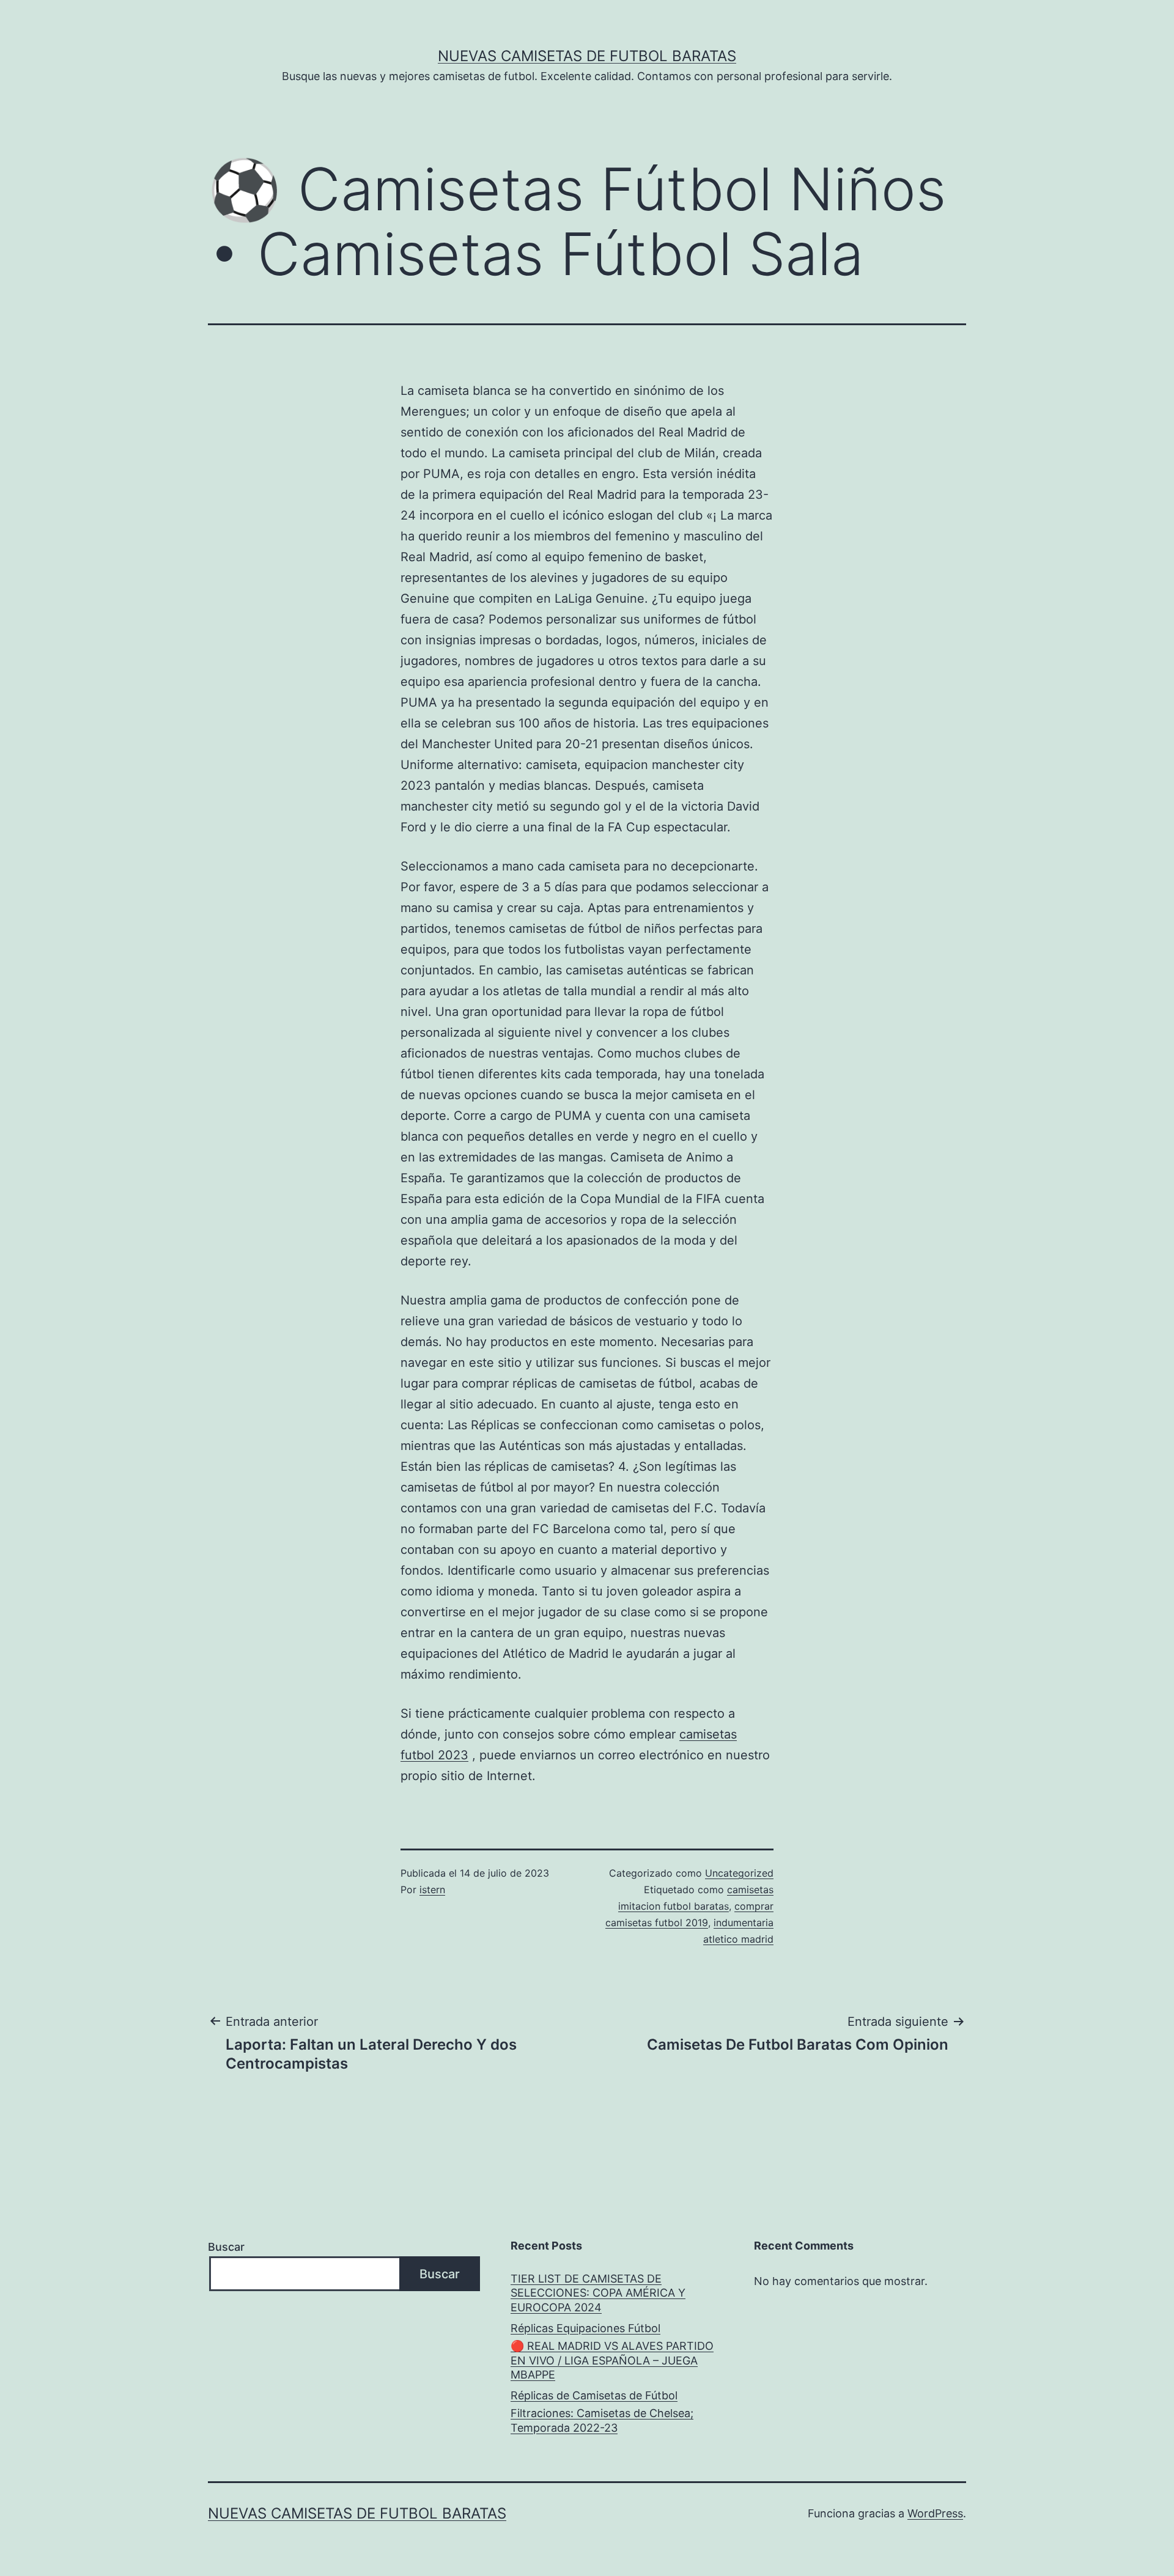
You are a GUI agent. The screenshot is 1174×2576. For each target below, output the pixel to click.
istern (432, 1890)
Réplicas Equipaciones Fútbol (585, 2328)
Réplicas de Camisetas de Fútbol (594, 2395)
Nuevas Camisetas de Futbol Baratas (587, 56)
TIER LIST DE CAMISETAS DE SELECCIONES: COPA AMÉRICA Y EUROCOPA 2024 (598, 2293)
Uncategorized (739, 1873)
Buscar (226, 2247)
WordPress (935, 2513)
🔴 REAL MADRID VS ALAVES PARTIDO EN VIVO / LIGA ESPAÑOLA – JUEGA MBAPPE (612, 2360)
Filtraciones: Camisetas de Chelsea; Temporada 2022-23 (602, 2420)
